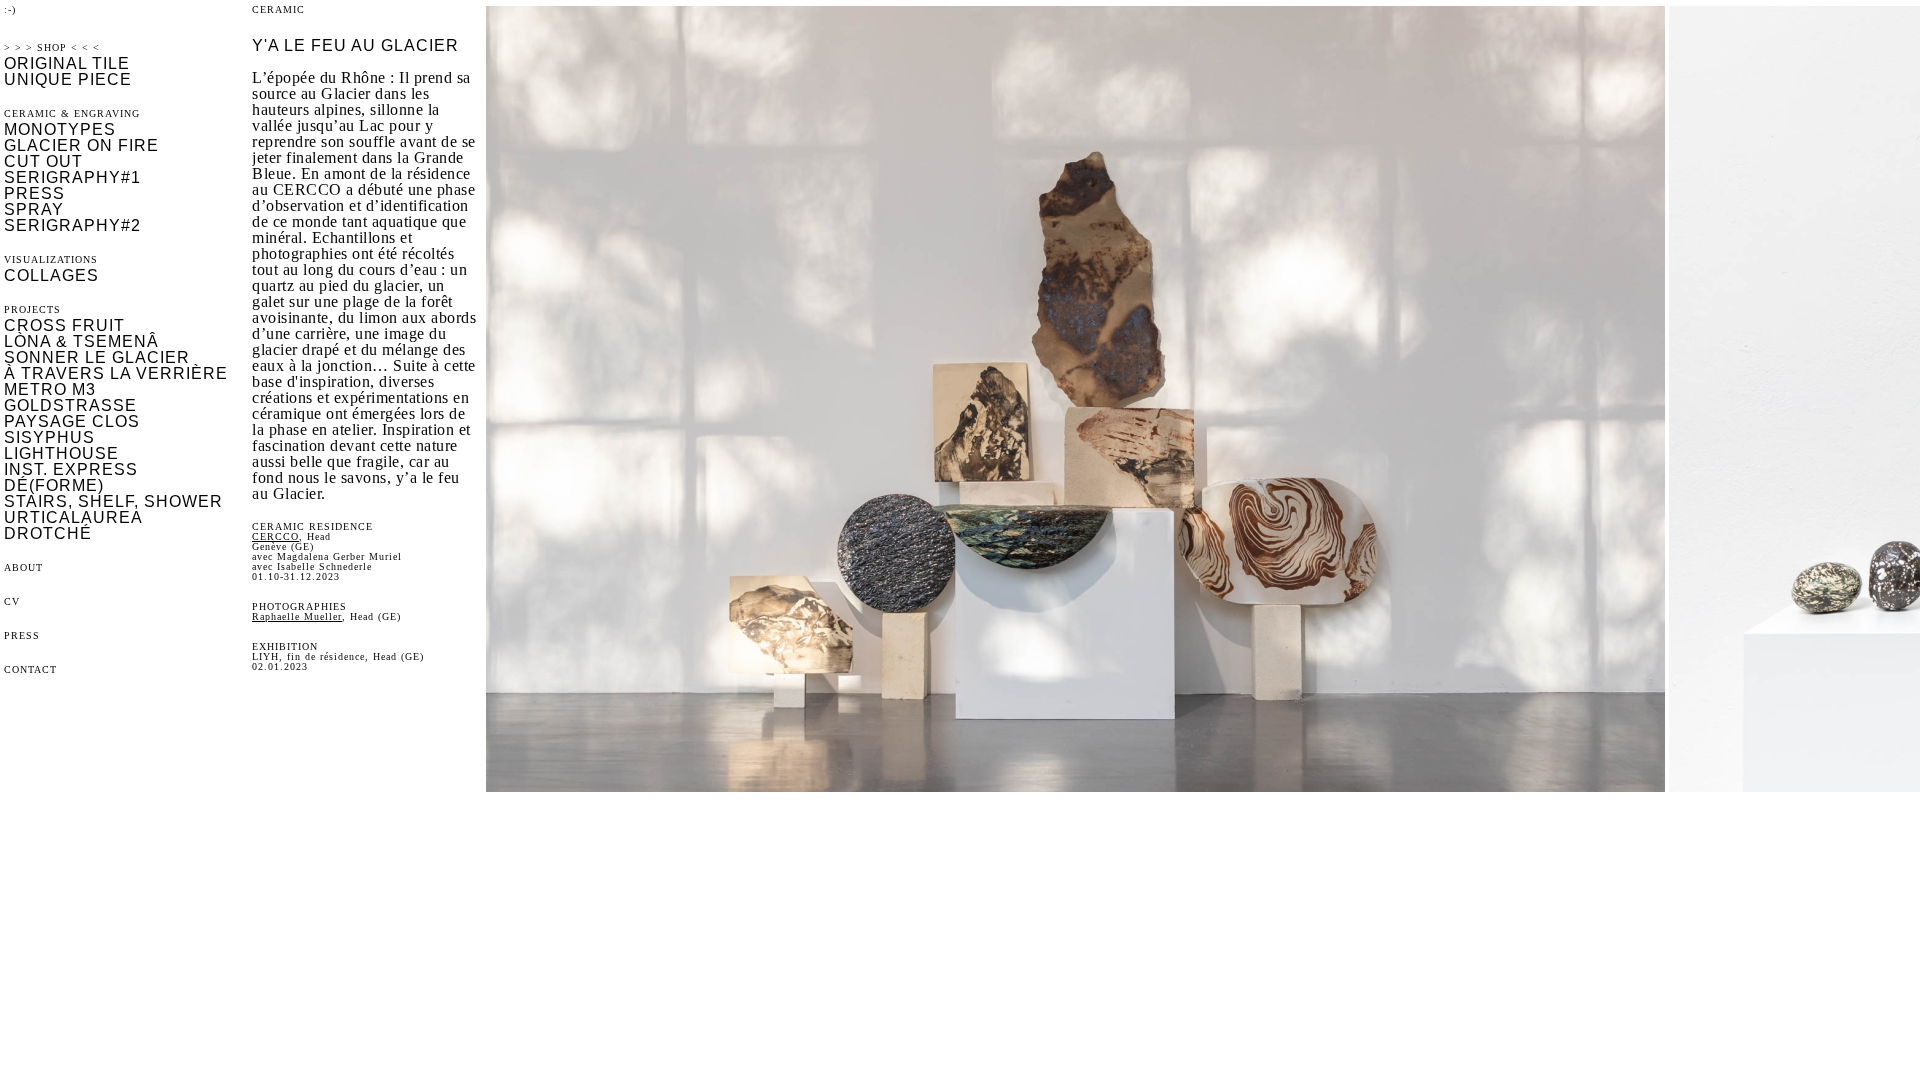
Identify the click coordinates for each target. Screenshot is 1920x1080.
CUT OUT (43, 161)
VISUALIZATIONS (51, 259)
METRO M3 (50, 389)
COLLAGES (51, 275)
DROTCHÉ (48, 533)
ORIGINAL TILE (67, 63)
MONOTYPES (60, 129)
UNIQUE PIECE (68, 79)
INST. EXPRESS (71, 469)
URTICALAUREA (73, 517)
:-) (10, 9)
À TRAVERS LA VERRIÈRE (116, 373)
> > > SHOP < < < (52, 47)
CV (12, 601)
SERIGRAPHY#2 (72, 225)
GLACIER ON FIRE (81, 145)
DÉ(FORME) (54, 485)
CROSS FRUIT (64, 325)
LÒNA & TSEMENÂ (81, 341)
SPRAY (34, 209)
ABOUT (23, 567)
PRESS (34, 193)
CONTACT (30, 669)
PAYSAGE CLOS (72, 421)
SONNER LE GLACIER (97, 357)
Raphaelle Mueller (297, 616)
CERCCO (275, 536)
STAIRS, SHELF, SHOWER (113, 501)
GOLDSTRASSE (70, 405)
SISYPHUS (49, 437)
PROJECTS (32, 309)
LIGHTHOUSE (61, 453)
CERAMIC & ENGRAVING (72, 113)
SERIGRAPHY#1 (72, 177)
